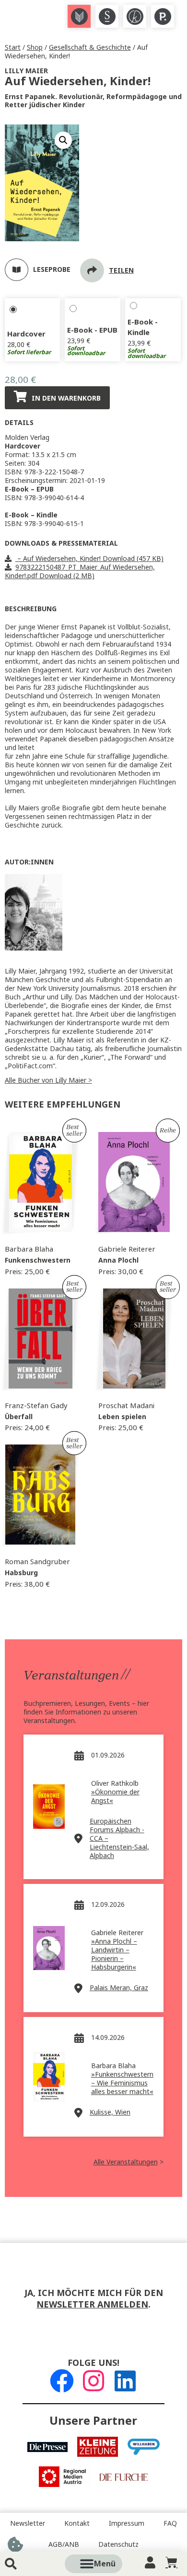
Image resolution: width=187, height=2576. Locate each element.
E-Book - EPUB (92, 330)
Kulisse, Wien (110, 2112)
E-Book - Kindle (143, 327)
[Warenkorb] (171, 2562)
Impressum (127, 2523)
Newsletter (28, 2523)
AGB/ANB (64, 2544)
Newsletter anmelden (92, 2305)
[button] (105, 2564)
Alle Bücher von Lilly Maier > (48, 1080)
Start (13, 47)
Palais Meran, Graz (119, 1988)
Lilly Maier (26, 71)
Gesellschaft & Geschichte (90, 47)
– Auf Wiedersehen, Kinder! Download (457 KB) (89, 559)
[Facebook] (62, 2381)
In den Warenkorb (66, 398)
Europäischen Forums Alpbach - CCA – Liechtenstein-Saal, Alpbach (119, 1838)
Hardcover (26, 334)
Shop (35, 47)
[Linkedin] (125, 2381)
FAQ (170, 2523)
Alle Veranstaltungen (126, 2162)
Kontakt (77, 2523)
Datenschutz (118, 2544)
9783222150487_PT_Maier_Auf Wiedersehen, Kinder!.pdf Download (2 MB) (80, 571)
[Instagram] (93, 2381)
